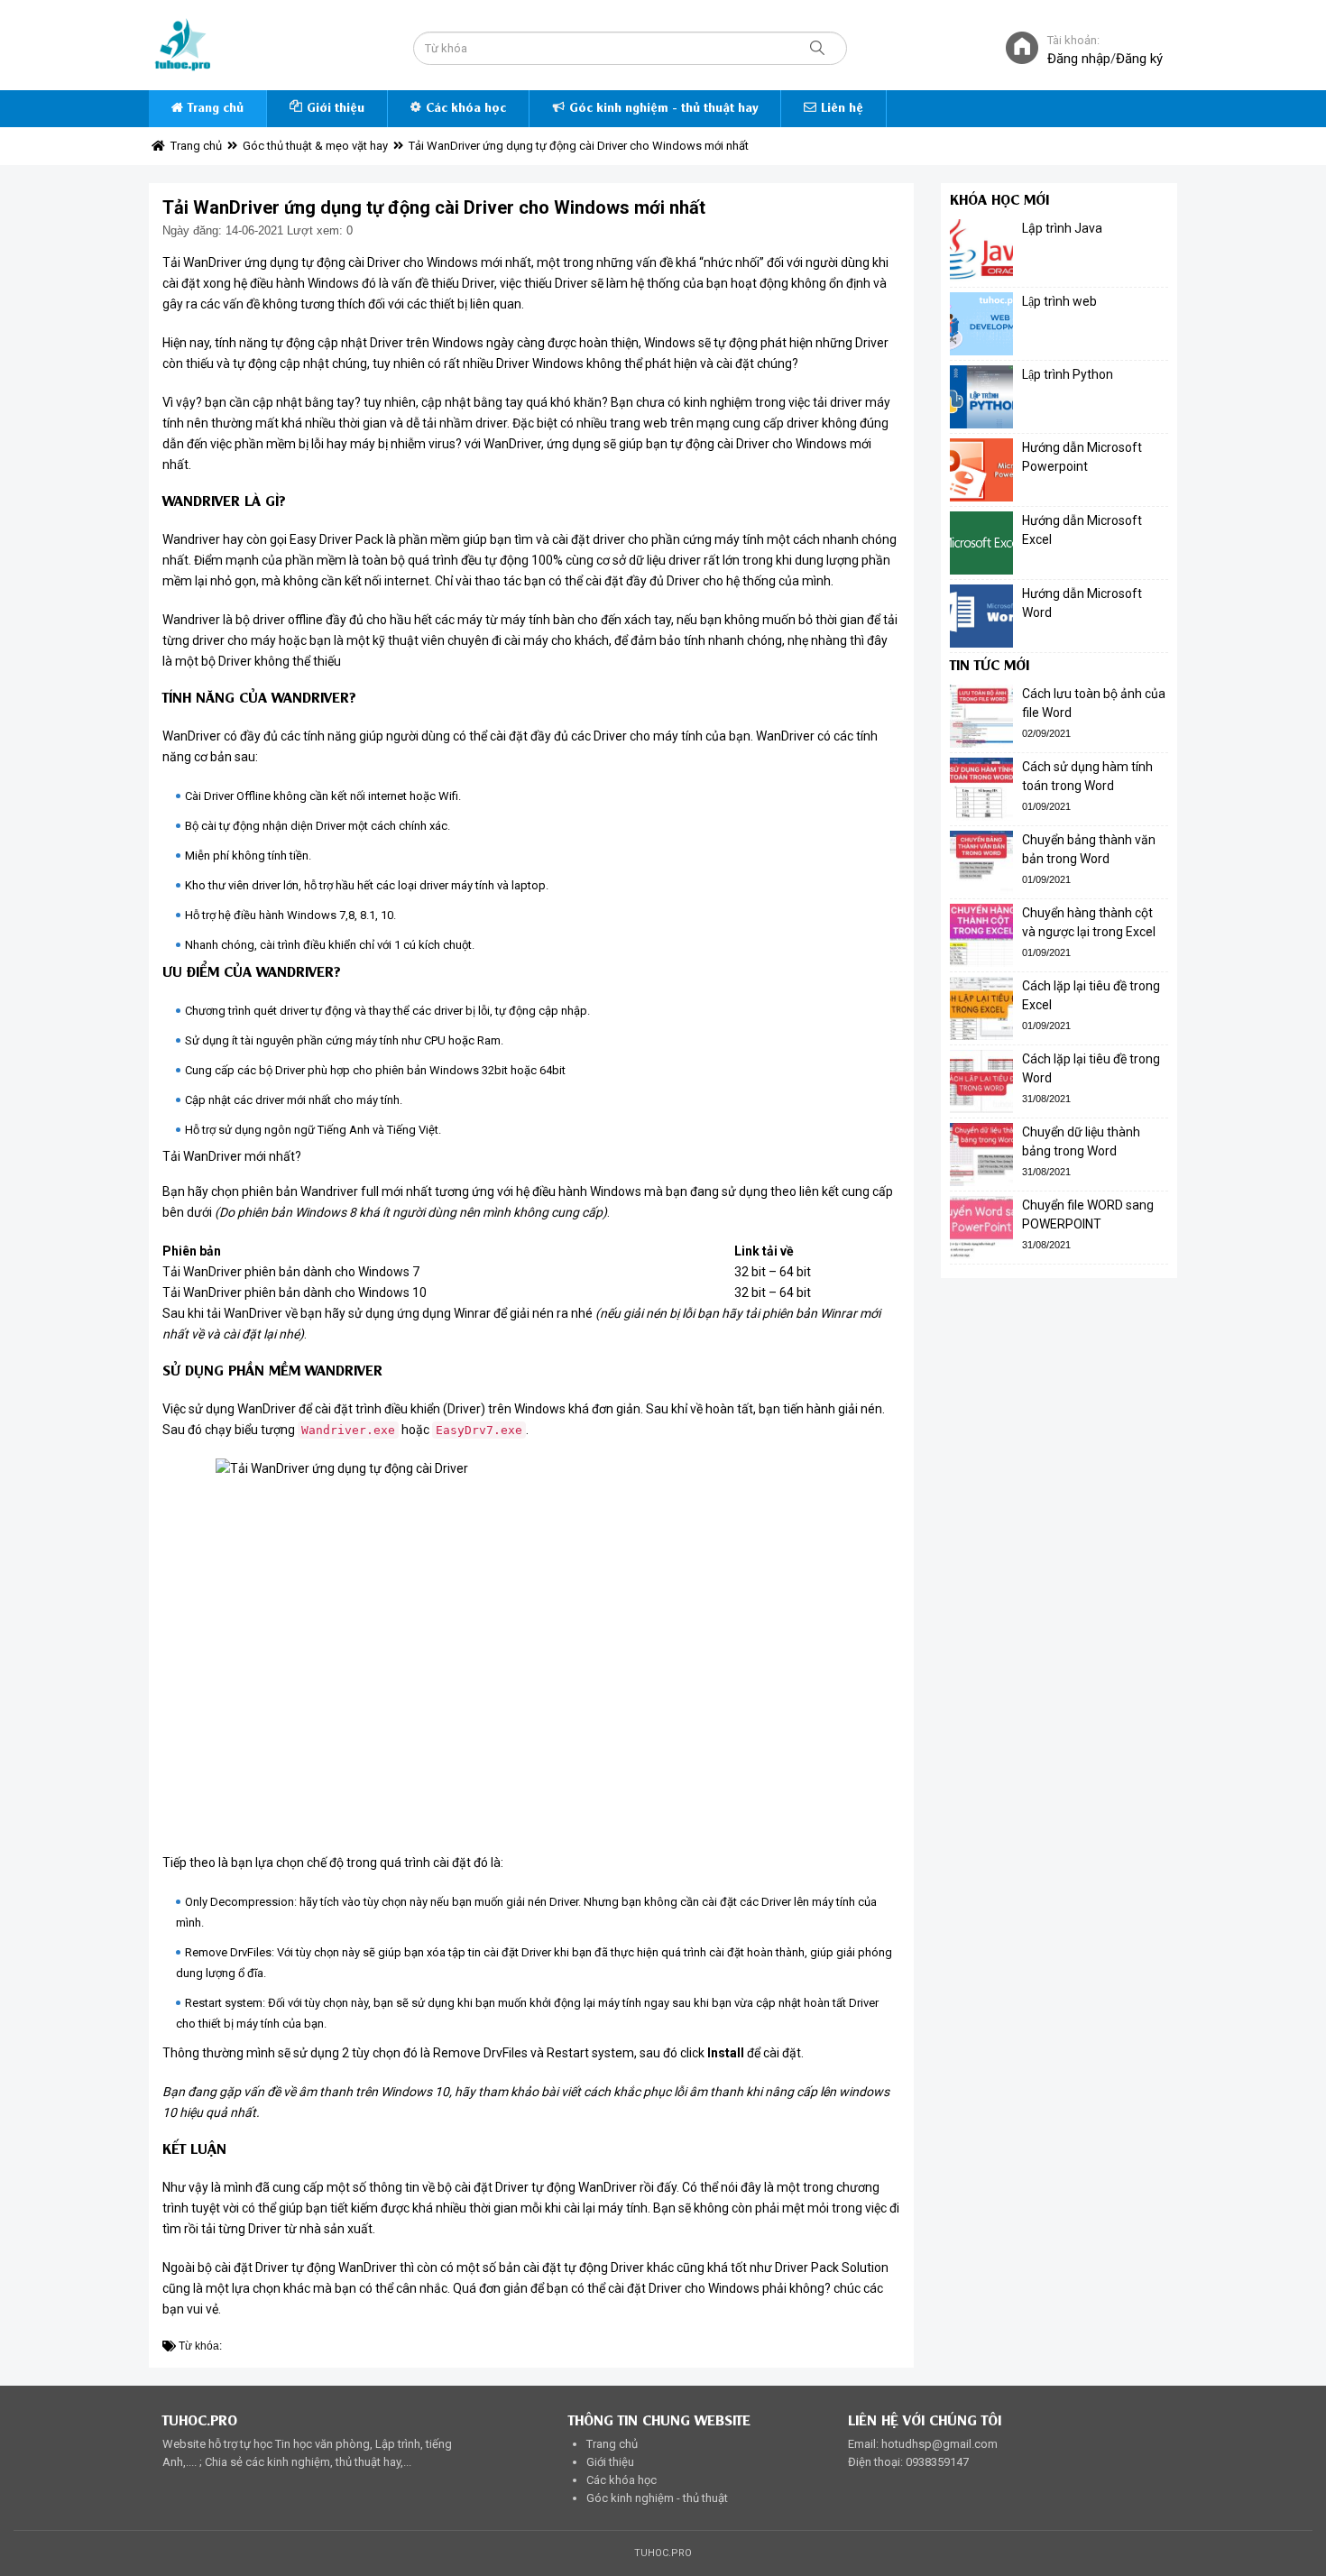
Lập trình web (1059, 301)
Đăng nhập (1079, 59)
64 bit (795, 1272)
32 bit (750, 1272)
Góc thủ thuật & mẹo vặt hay (315, 146)
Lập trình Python (1068, 374)
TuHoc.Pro (663, 2553)
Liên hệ (842, 109)
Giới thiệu (336, 109)
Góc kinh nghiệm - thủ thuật (657, 2498)
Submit (817, 48)
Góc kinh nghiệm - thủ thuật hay (663, 109)
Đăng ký (1139, 59)
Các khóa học (466, 109)
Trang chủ (216, 109)
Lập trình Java (1062, 228)
